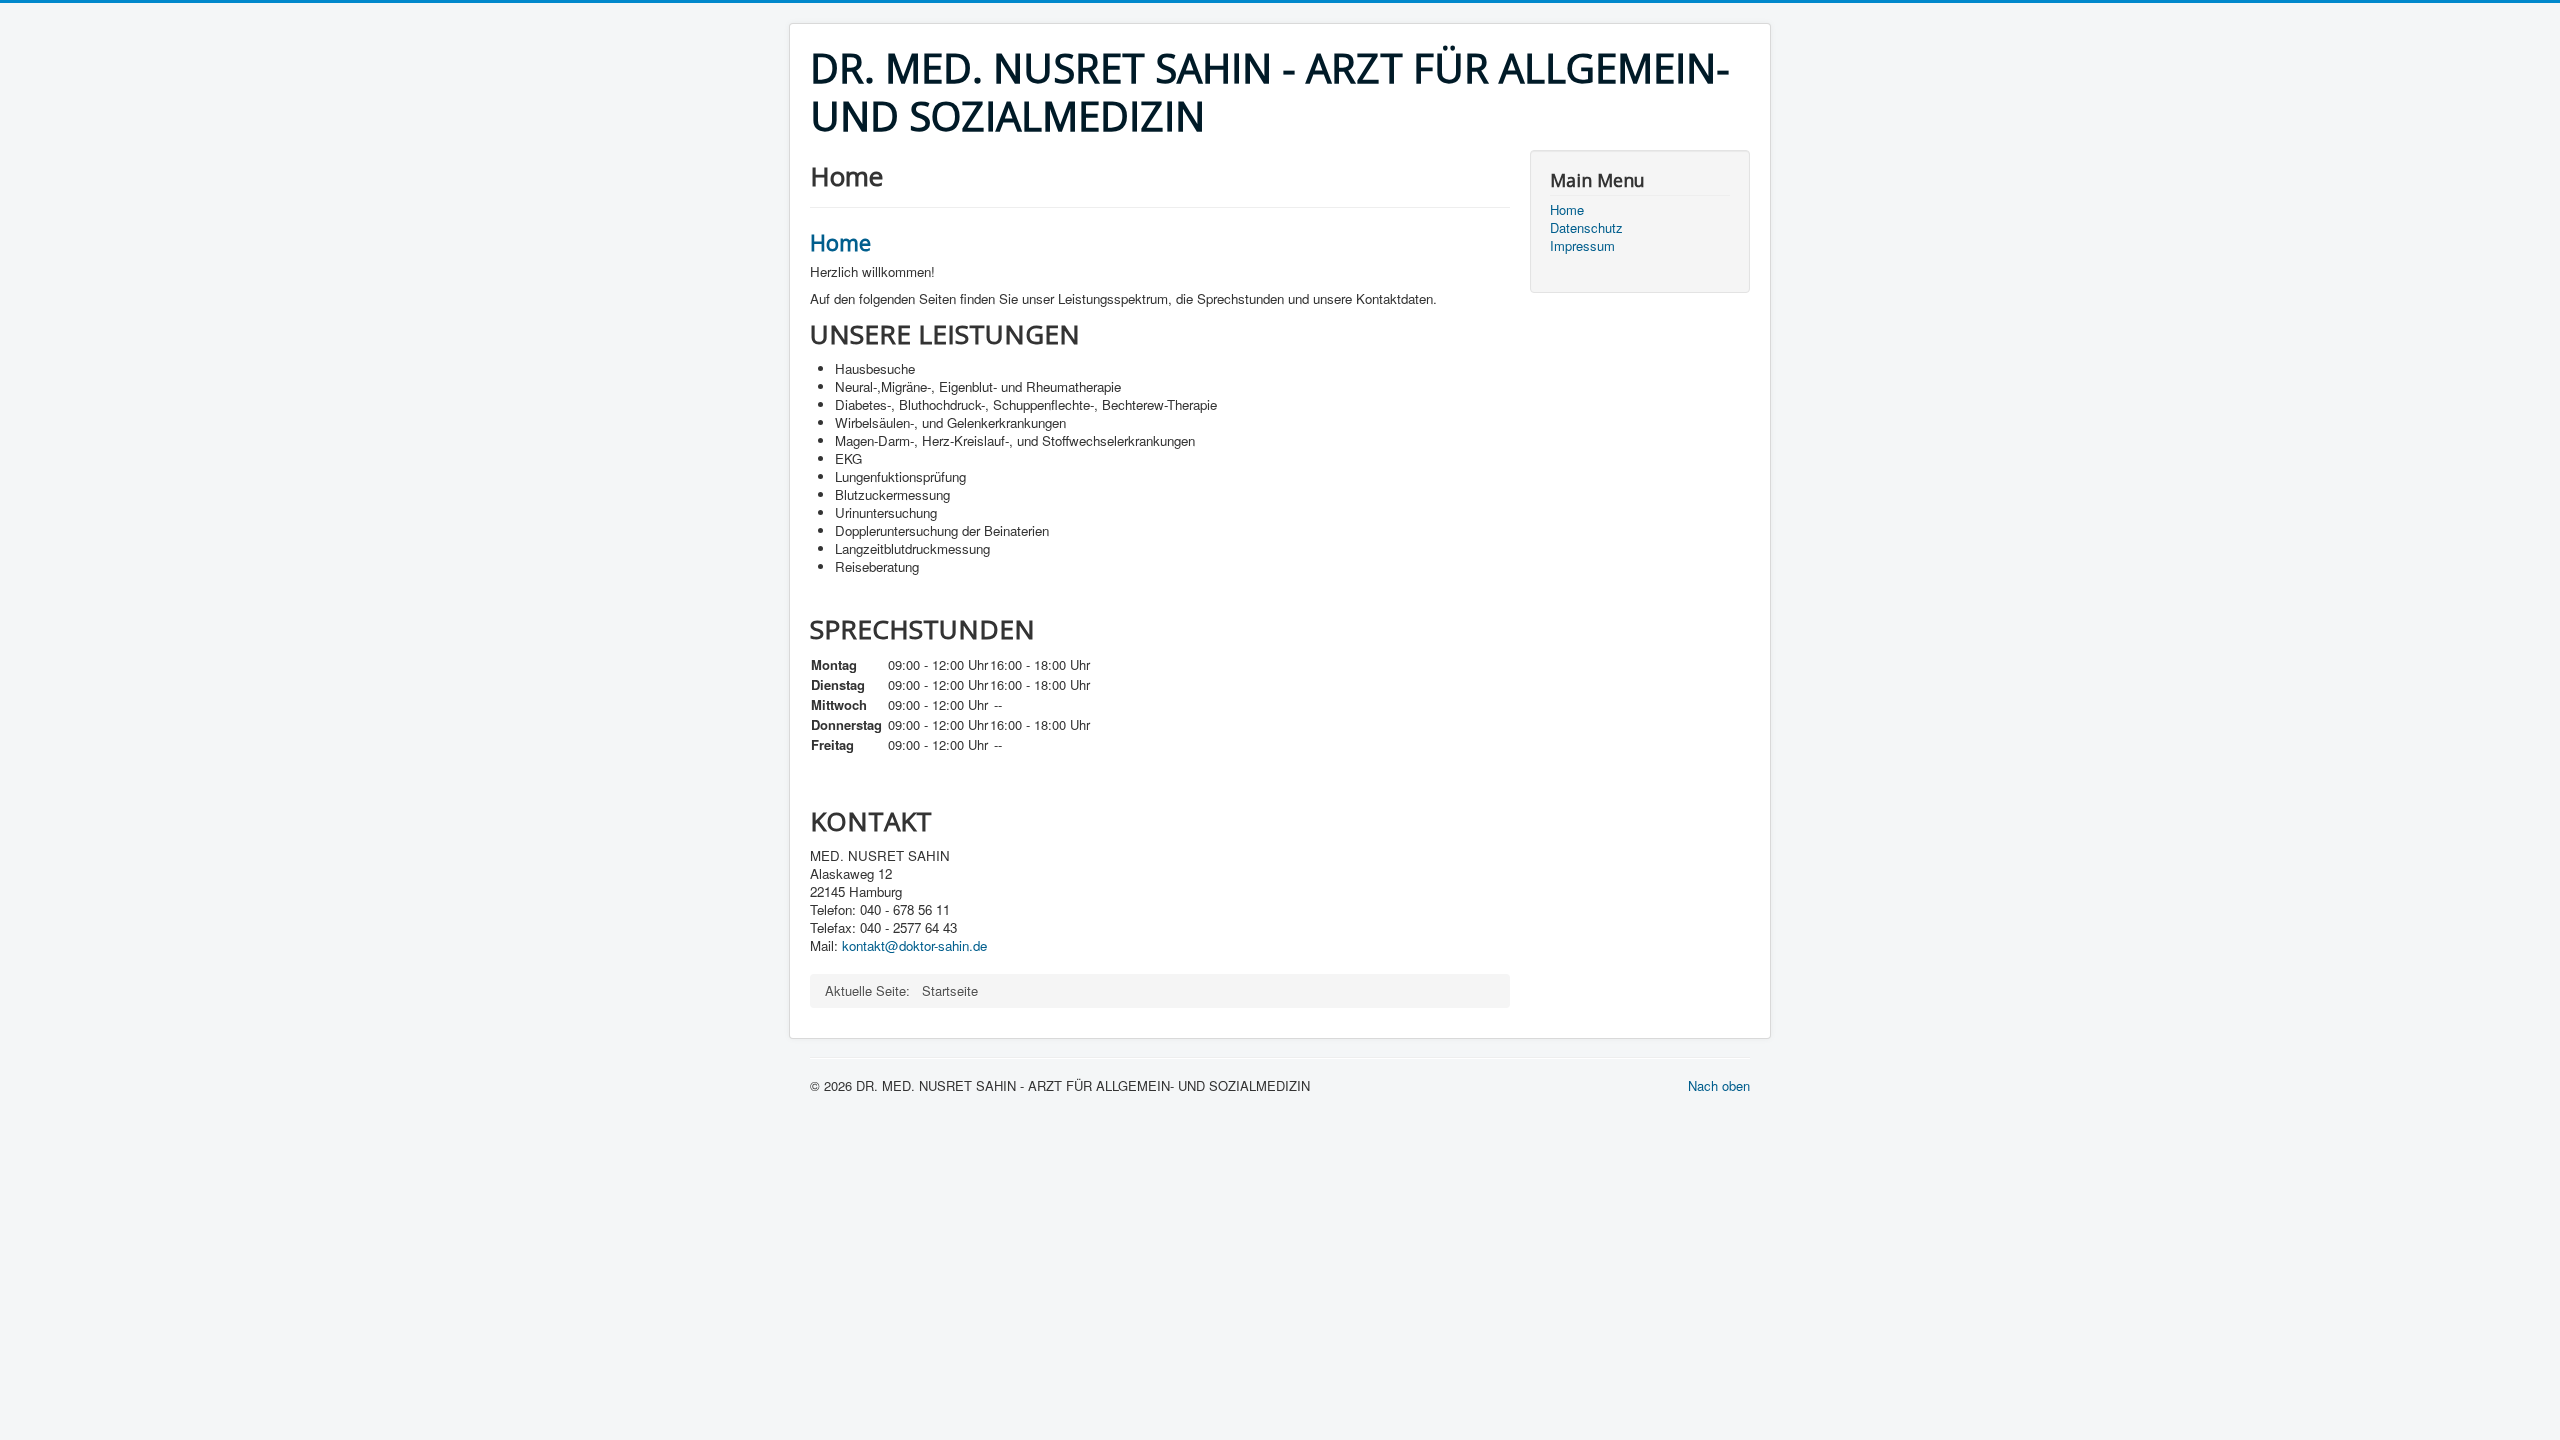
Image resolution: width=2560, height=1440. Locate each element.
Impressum (1582, 246)
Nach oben (1719, 1085)
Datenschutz (1586, 228)
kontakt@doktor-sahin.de (914, 945)
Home (840, 242)
